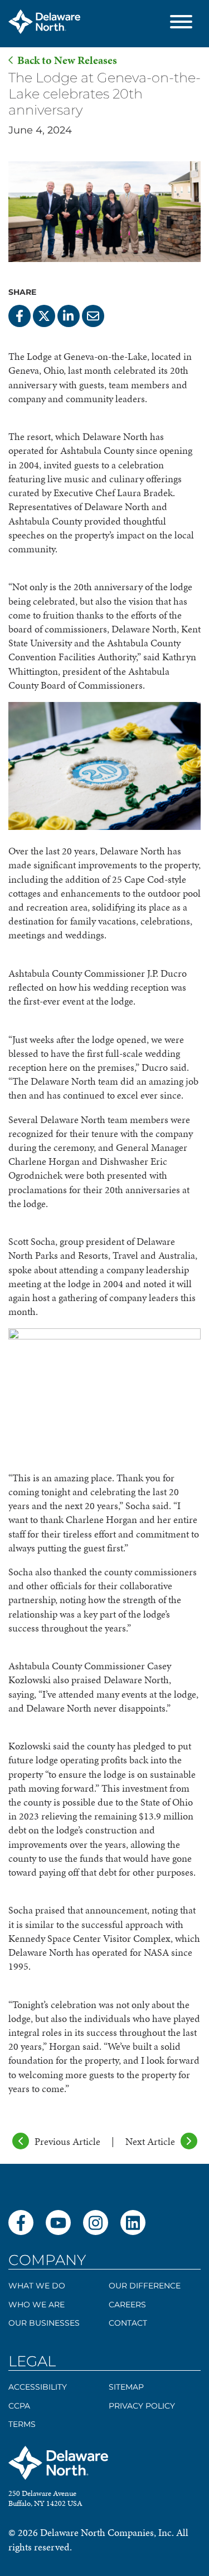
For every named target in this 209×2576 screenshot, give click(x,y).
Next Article (150, 2141)
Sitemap (126, 2387)
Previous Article (67, 2141)
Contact (128, 2323)
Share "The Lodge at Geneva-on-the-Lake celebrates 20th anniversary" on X (44, 316)
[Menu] (181, 24)
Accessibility (38, 2387)
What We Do (37, 2286)
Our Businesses (44, 2323)
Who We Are (37, 2305)
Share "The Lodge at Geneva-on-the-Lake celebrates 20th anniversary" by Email (93, 316)
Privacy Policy (142, 2406)
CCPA (19, 2406)
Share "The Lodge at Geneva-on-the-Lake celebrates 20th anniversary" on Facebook (20, 316)
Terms (22, 2424)
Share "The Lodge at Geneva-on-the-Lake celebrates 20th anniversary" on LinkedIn (69, 316)
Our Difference (145, 2286)
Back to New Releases (67, 60)
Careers (127, 2305)
